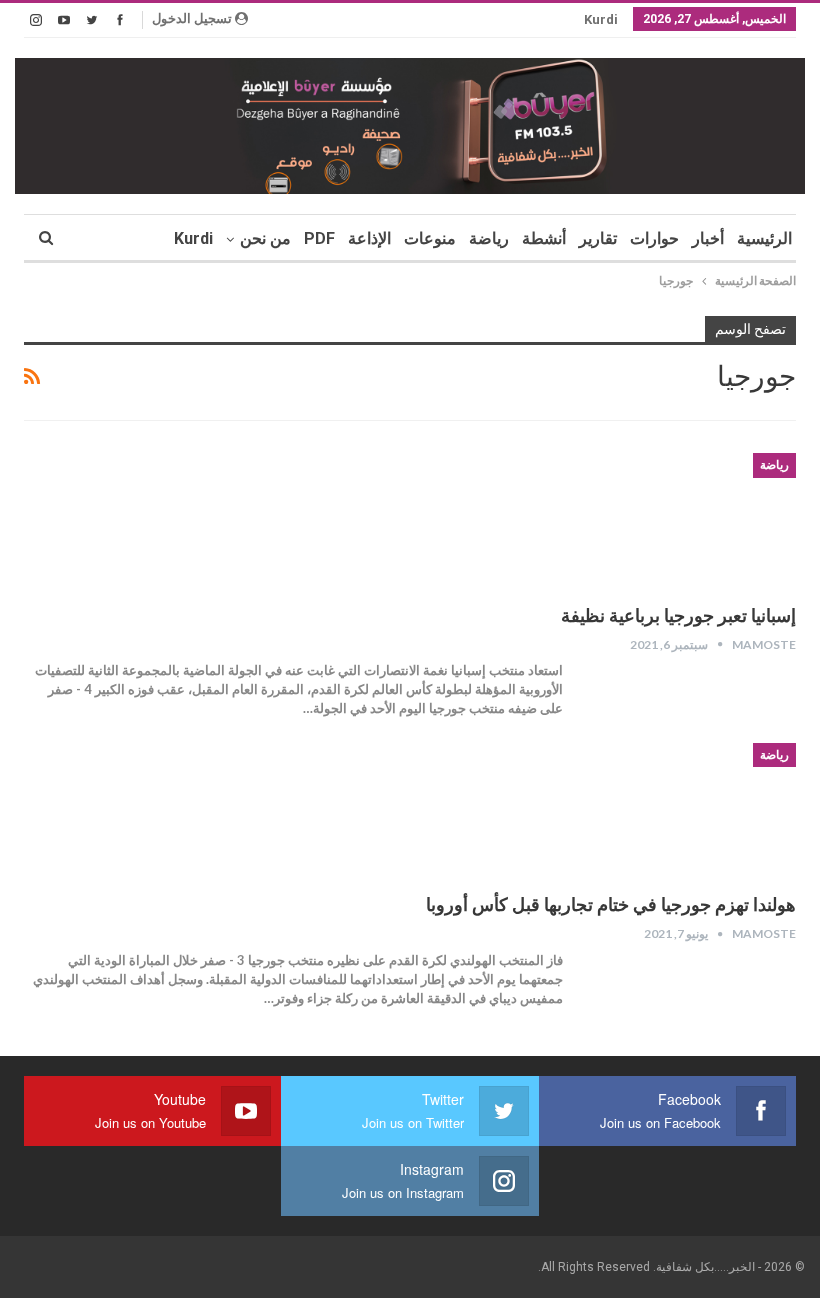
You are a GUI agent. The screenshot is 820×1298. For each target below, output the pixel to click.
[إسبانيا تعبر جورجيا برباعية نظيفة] (691, 520)
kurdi (601, 19)
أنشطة (544, 238)
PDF (319, 238)
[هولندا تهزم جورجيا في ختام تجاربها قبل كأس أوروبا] (691, 810)
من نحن (265, 238)
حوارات (654, 238)
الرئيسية (764, 238)
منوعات (430, 238)
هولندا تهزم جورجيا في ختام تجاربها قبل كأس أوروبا (611, 904)
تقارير (598, 238)
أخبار (708, 238)
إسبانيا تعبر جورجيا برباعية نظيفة (678, 615)
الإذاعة (369, 238)
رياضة (489, 238)
